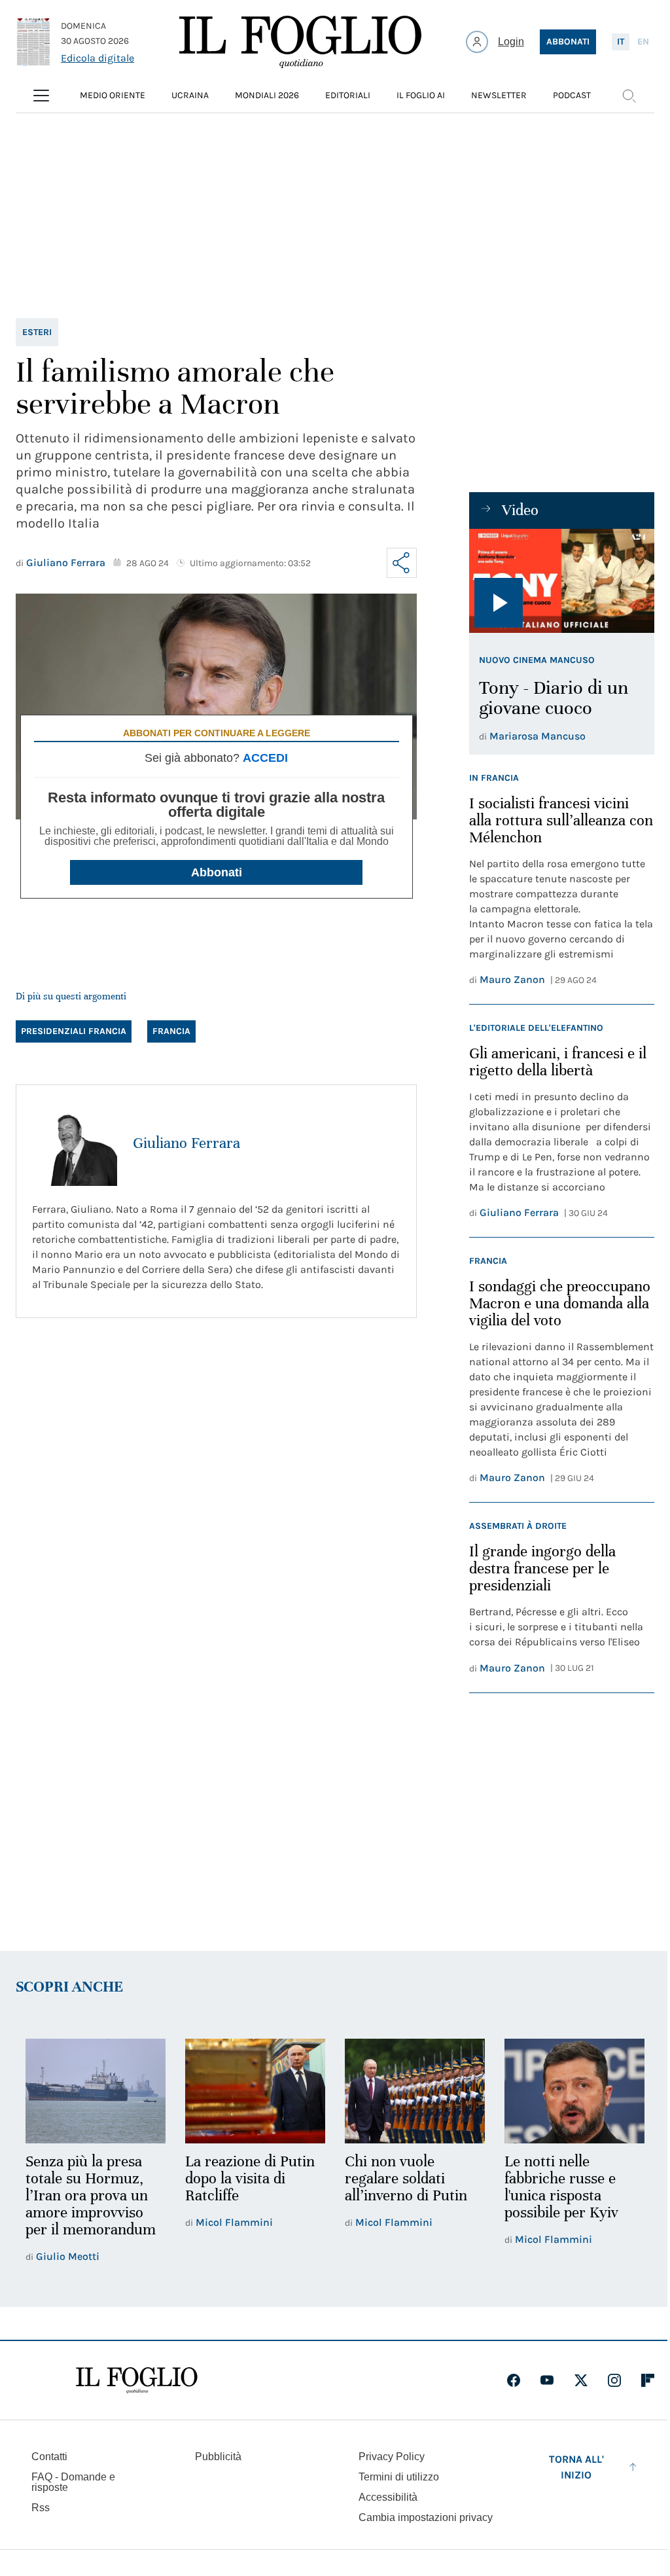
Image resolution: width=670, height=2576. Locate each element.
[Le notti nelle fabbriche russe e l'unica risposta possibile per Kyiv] (574, 2091)
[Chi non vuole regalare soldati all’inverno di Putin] (415, 2091)
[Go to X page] (581, 2380)
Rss (41, 2508)
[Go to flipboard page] (648, 2380)
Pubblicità (218, 2457)
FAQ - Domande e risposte (73, 2482)
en (643, 42)
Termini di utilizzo (399, 2477)
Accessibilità (388, 2497)
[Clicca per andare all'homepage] (137, 2380)
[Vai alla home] (300, 42)
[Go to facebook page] (514, 2380)
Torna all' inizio (576, 2467)
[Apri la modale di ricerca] (629, 96)
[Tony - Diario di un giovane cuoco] (562, 581)
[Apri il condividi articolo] (402, 563)
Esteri (37, 332)
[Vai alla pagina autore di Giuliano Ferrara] (75, 1143)
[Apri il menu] (41, 96)
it (621, 42)
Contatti (49, 2457)
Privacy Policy (392, 2457)
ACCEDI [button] (265, 758)
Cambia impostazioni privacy (426, 2518)
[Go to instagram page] (614, 2380)
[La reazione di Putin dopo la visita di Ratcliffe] (255, 2091)
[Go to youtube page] (547, 2380)
